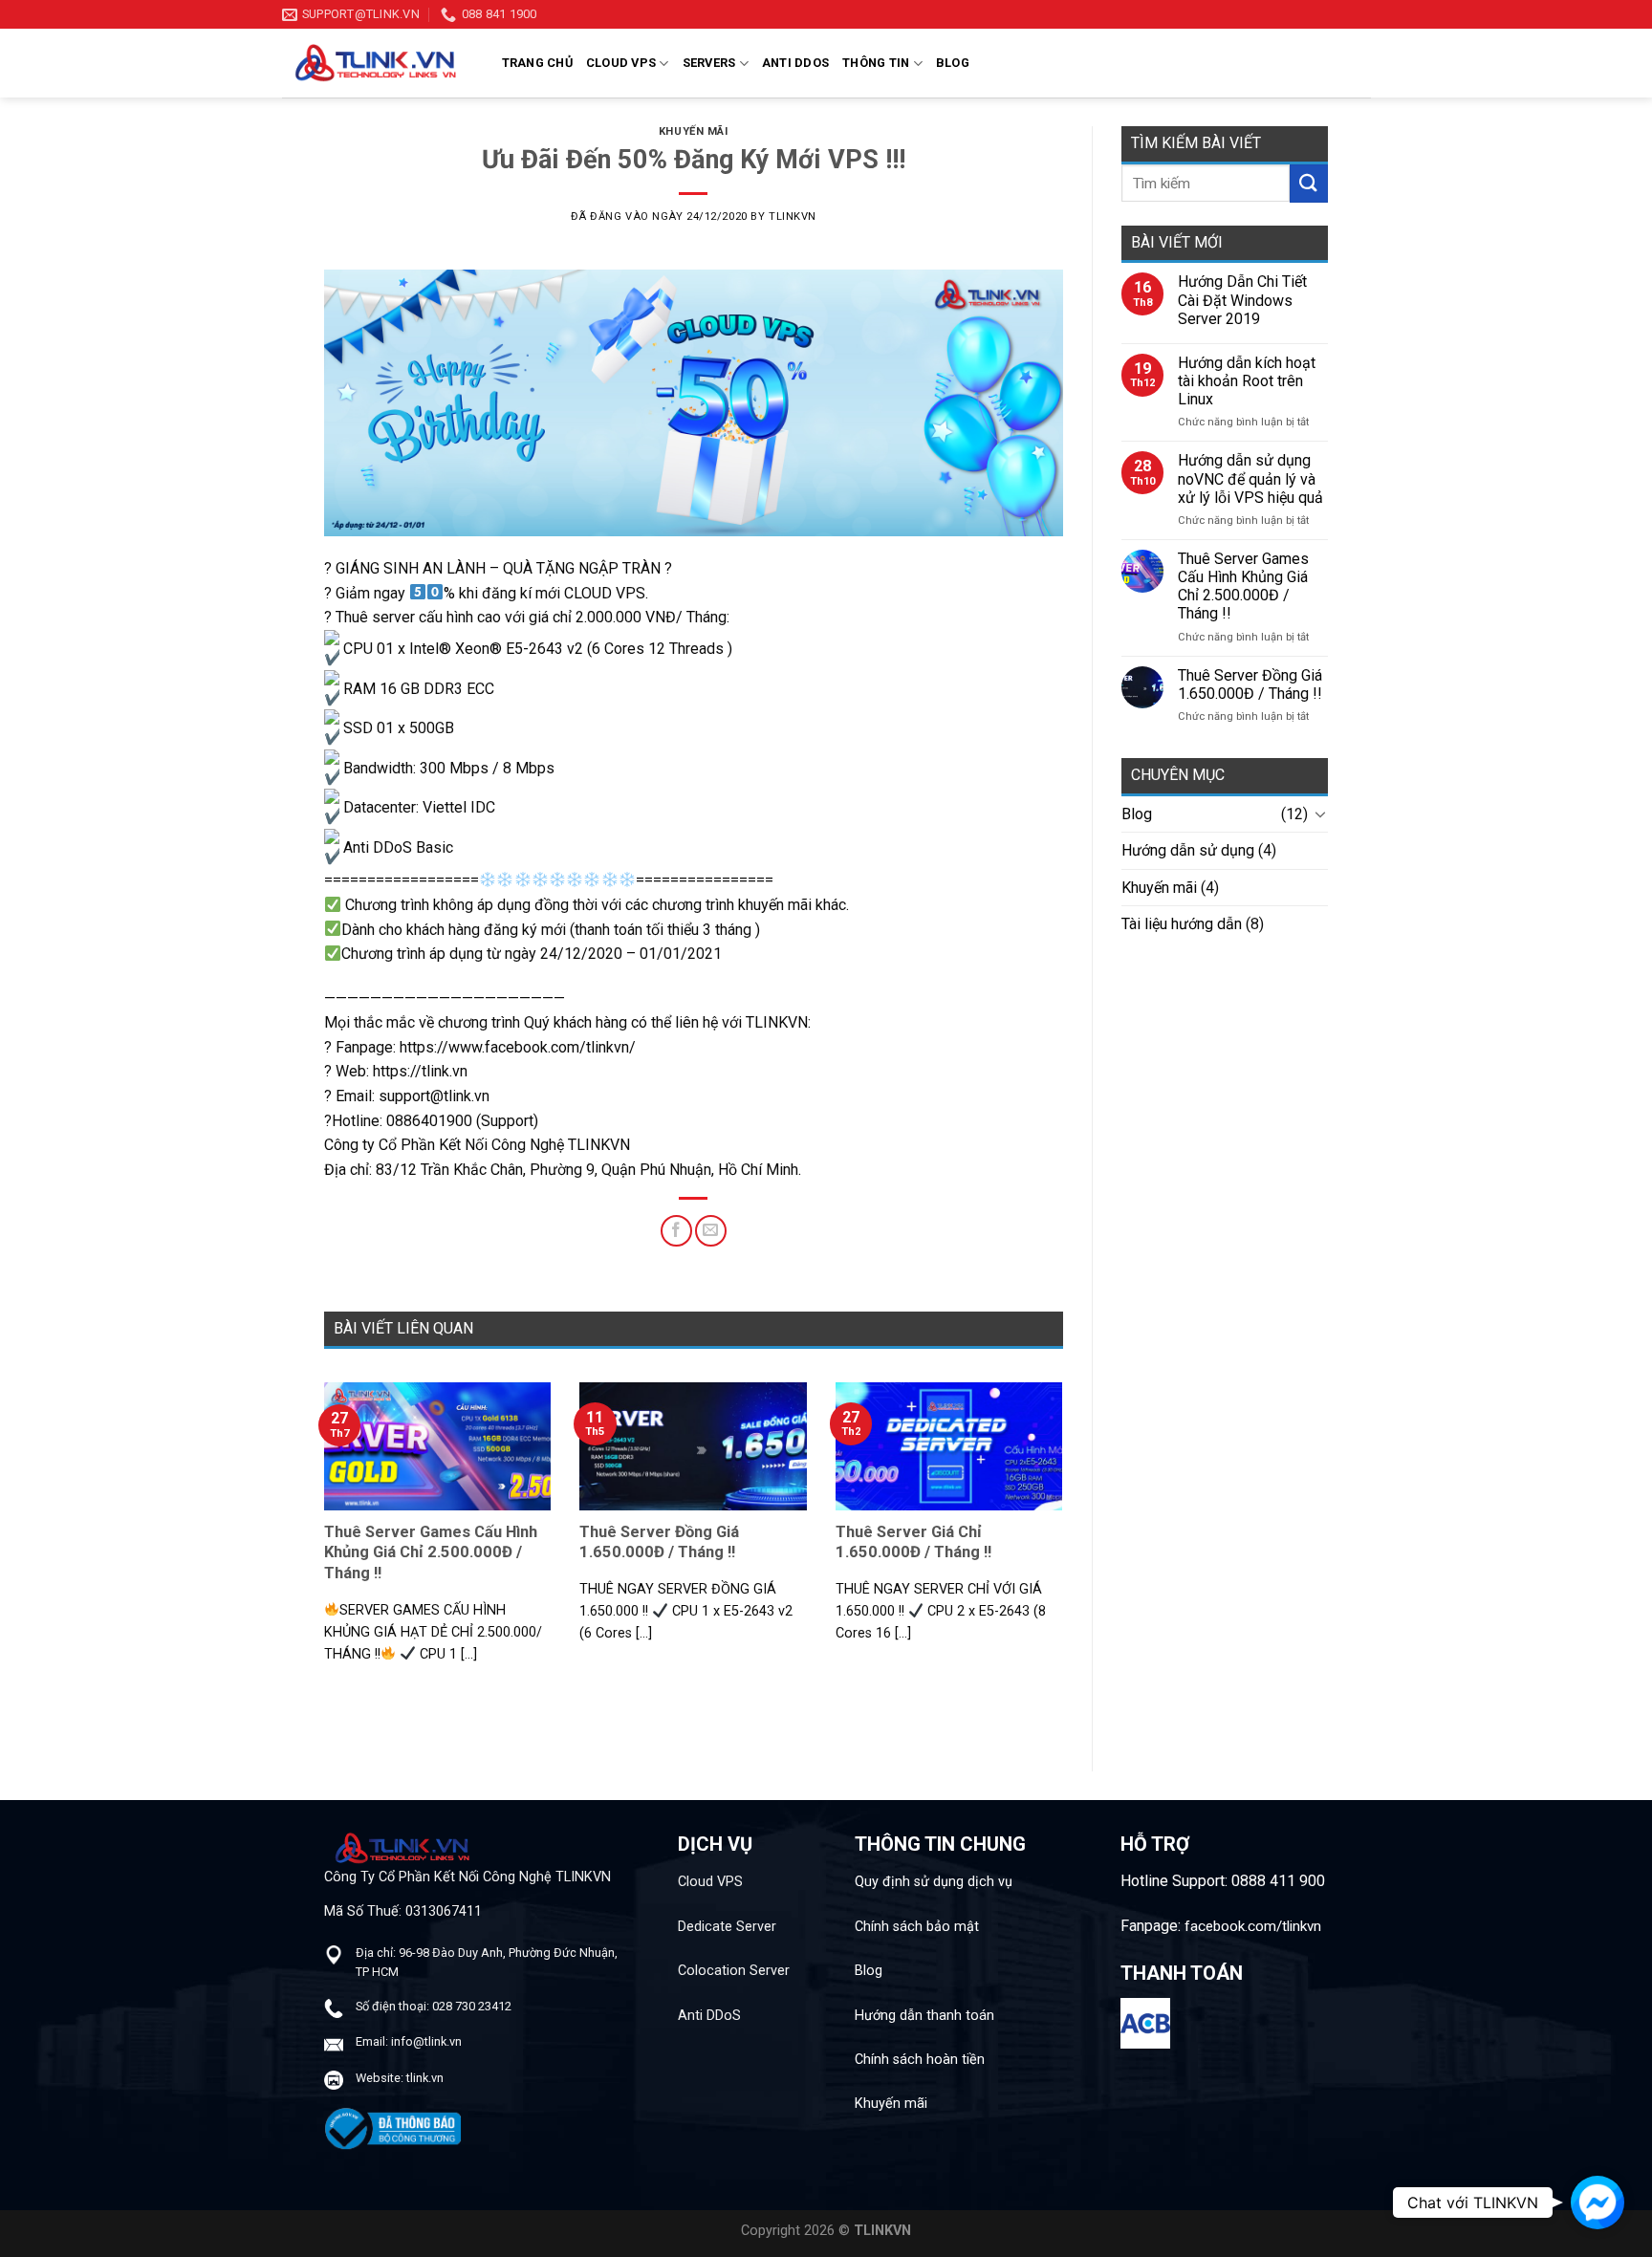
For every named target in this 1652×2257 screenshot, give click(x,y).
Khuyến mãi (694, 131)
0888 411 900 (1278, 1881)
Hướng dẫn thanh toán (924, 2016)
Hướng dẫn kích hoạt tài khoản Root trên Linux (1247, 381)
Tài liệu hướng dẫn (1182, 924)
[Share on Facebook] (676, 1231)
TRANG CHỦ (537, 63)
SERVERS (709, 63)
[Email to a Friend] (711, 1231)
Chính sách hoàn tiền (920, 2060)
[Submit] (1309, 183)
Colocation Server (734, 1971)
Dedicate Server (727, 1927)
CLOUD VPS (621, 63)
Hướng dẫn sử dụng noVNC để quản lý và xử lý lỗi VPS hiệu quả (1250, 478)
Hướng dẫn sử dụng (1188, 850)
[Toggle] (1320, 814)
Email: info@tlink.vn (409, 2041)
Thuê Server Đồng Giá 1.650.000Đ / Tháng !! (1250, 684)
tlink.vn (425, 2078)
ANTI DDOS (795, 63)
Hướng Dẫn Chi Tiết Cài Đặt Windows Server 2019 (1242, 300)
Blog (953, 63)
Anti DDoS (709, 2016)
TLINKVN (793, 217)
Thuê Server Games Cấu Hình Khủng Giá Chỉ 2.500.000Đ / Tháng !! (1243, 586)
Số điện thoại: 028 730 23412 (434, 2006)
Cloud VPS (710, 1882)
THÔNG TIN (876, 63)
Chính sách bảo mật (917, 1927)
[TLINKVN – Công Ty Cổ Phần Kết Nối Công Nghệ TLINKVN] (378, 63)
